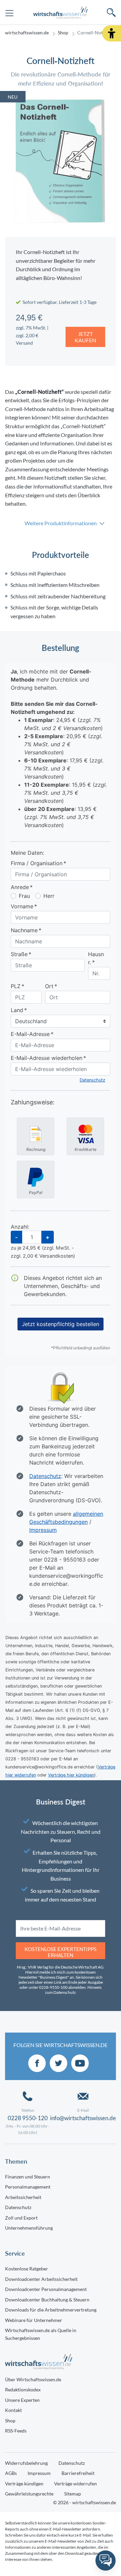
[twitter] (58, 2063)
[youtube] (80, 2063)
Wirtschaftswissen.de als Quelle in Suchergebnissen (41, 2334)
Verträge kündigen (24, 2484)
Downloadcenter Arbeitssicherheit (41, 2279)
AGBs (11, 2473)
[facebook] (37, 2063)
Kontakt (13, 2410)
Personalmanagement (28, 2187)
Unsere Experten (22, 2400)
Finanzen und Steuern (28, 2177)
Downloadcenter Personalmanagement (46, 2289)
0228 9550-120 (28, 2118)
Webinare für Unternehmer (34, 2320)
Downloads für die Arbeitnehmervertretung (51, 2310)
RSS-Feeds (16, 2431)
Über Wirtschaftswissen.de (33, 2379)
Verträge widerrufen (75, 2484)
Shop (63, 33)
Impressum (39, 2473)
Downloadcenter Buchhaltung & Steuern (47, 2300)
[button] (112, 33)
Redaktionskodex (23, 2390)
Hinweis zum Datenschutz (73, 1990)
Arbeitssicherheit (23, 2197)
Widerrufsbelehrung (26, 2463)
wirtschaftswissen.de (27, 33)
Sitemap (73, 2494)
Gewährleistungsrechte (29, 2494)
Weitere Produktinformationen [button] (61, 523)
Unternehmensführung (29, 2228)
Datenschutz (18, 2207)
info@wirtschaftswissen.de (83, 2118)
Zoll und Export (21, 2218)
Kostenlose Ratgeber (27, 2269)
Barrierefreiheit (78, 2473)
